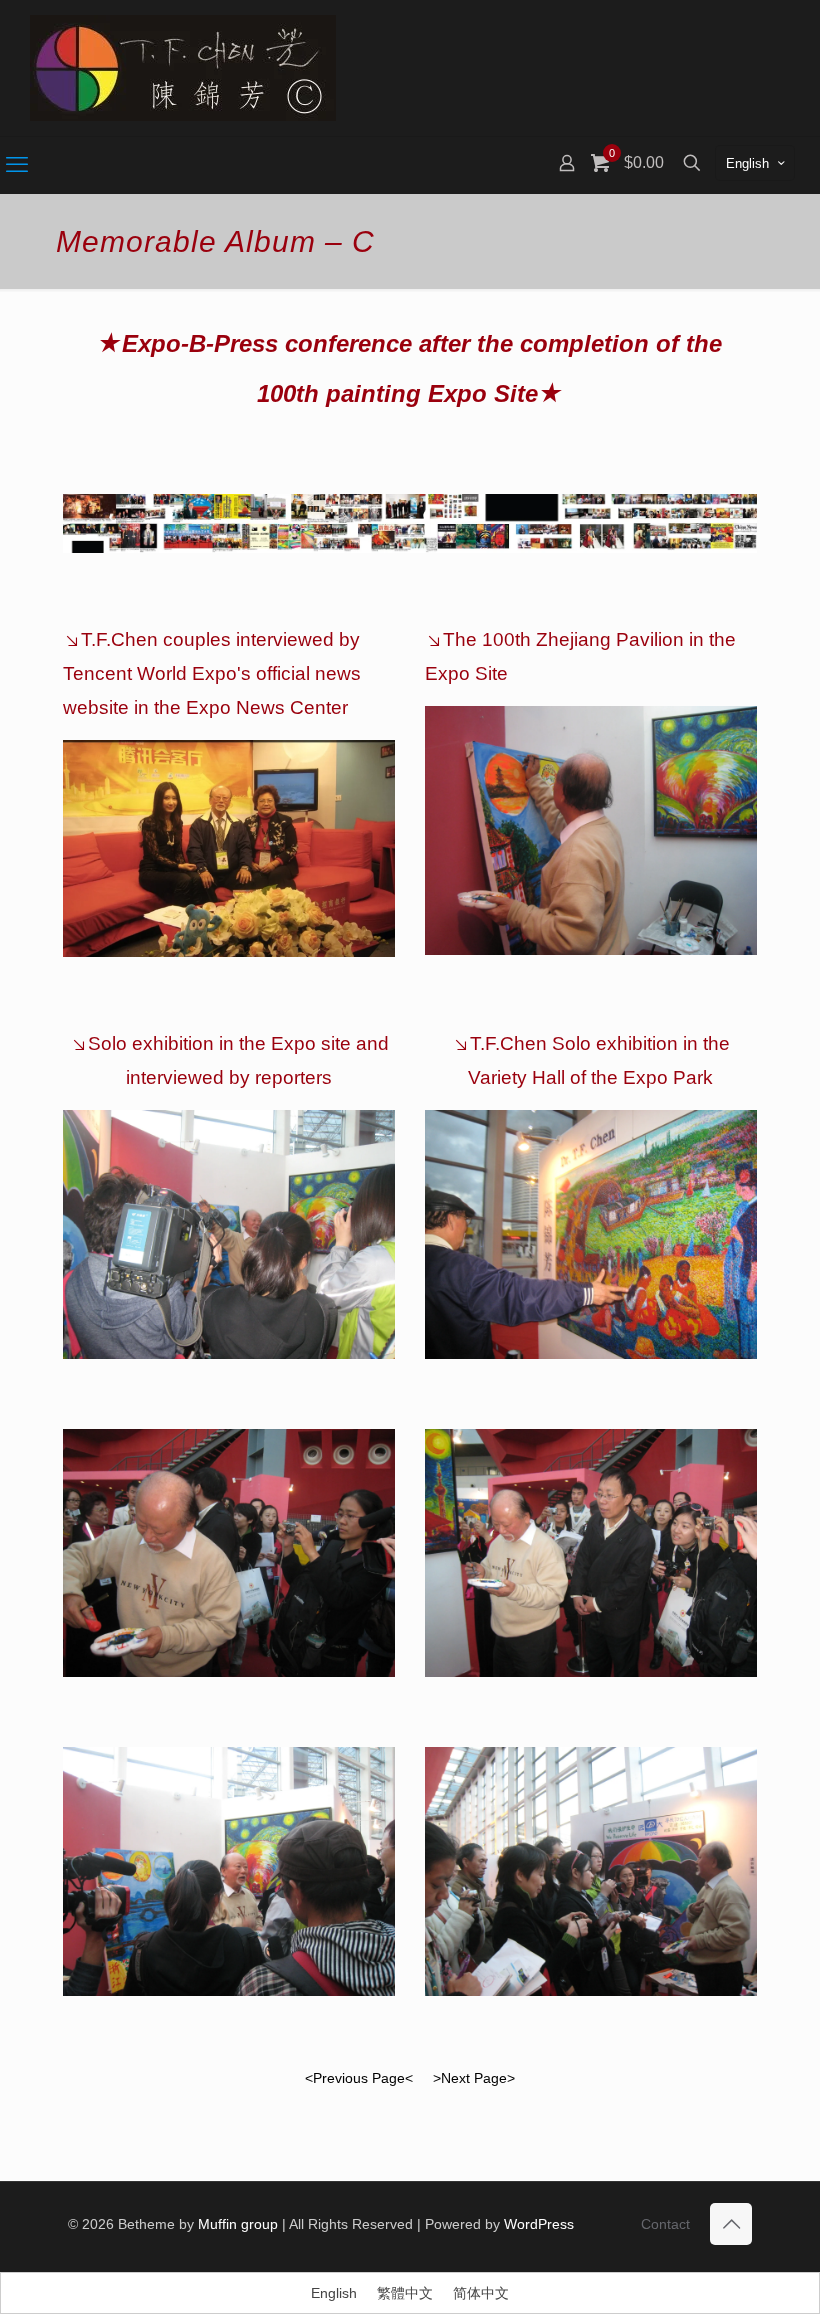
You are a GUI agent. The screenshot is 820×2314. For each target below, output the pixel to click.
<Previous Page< (359, 2078)
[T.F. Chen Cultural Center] (183, 68)
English (747, 163)
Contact (665, 2224)
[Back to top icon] (731, 2224)
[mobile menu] (17, 165)
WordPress (539, 2224)
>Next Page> (474, 2078)
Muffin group (238, 2224)
